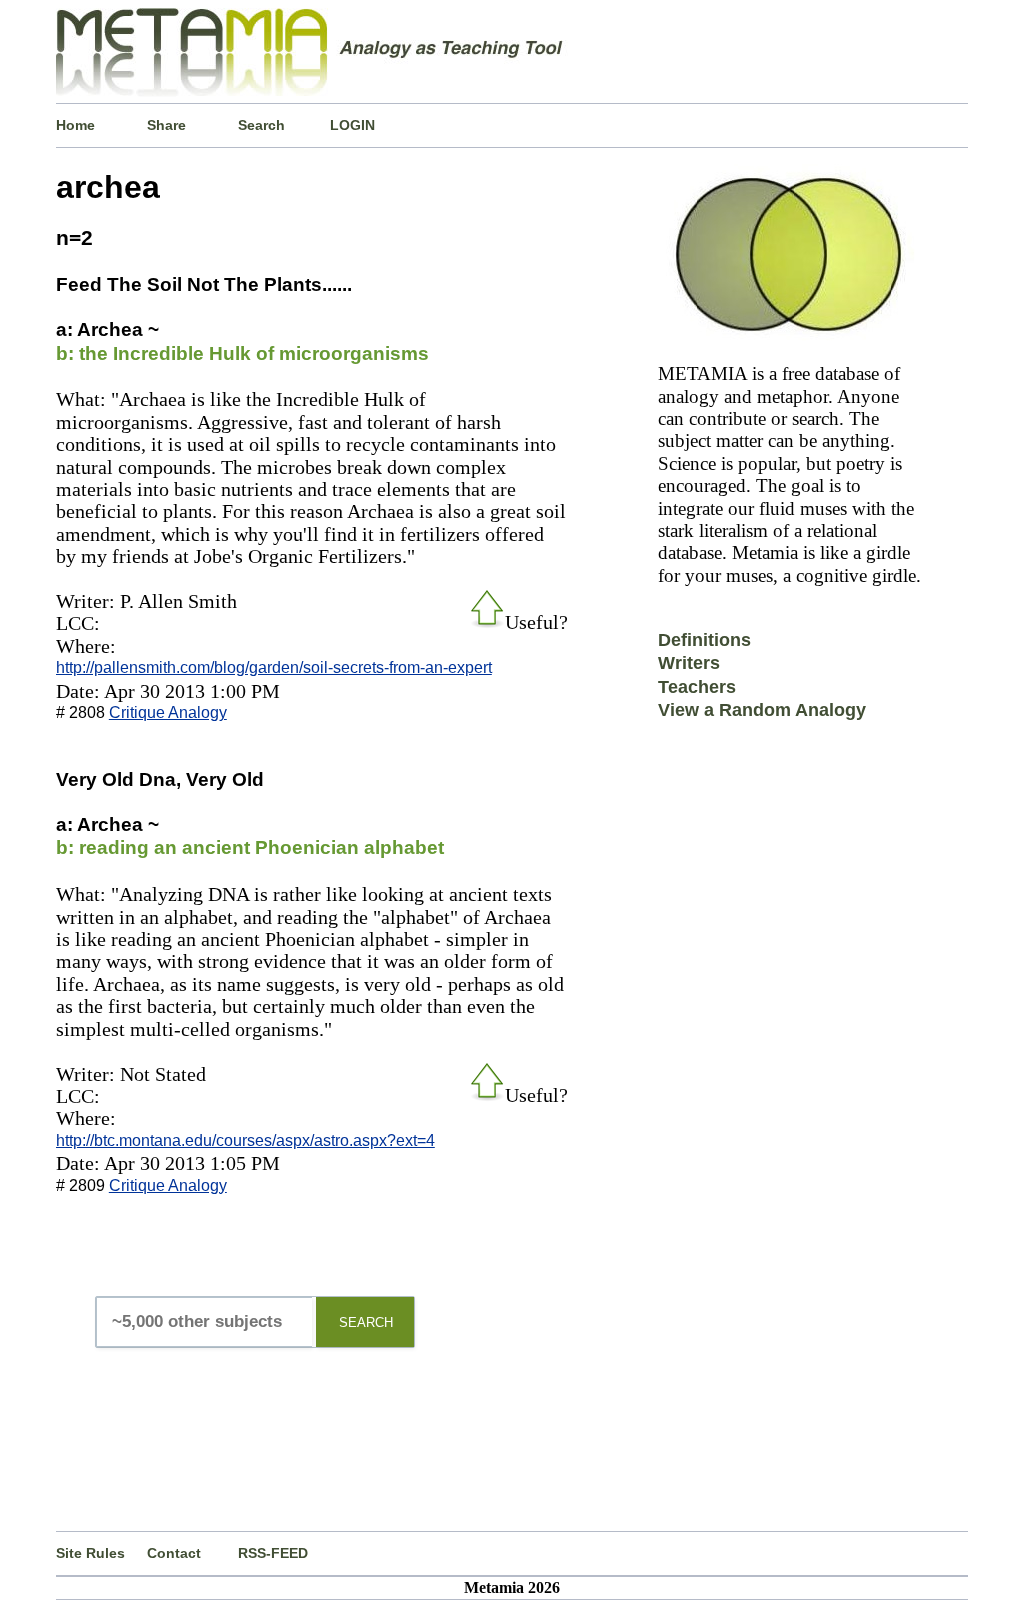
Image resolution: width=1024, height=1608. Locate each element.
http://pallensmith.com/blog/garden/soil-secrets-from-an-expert (274, 667)
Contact (174, 1553)
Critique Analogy (168, 712)
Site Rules (90, 1553)
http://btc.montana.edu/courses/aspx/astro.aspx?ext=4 (245, 1140)
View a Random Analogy (762, 710)
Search (261, 125)
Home (75, 125)
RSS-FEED (273, 1553)
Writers (689, 663)
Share (166, 125)
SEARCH (366, 1322)
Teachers (697, 687)
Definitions (704, 640)
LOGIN (352, 125)
